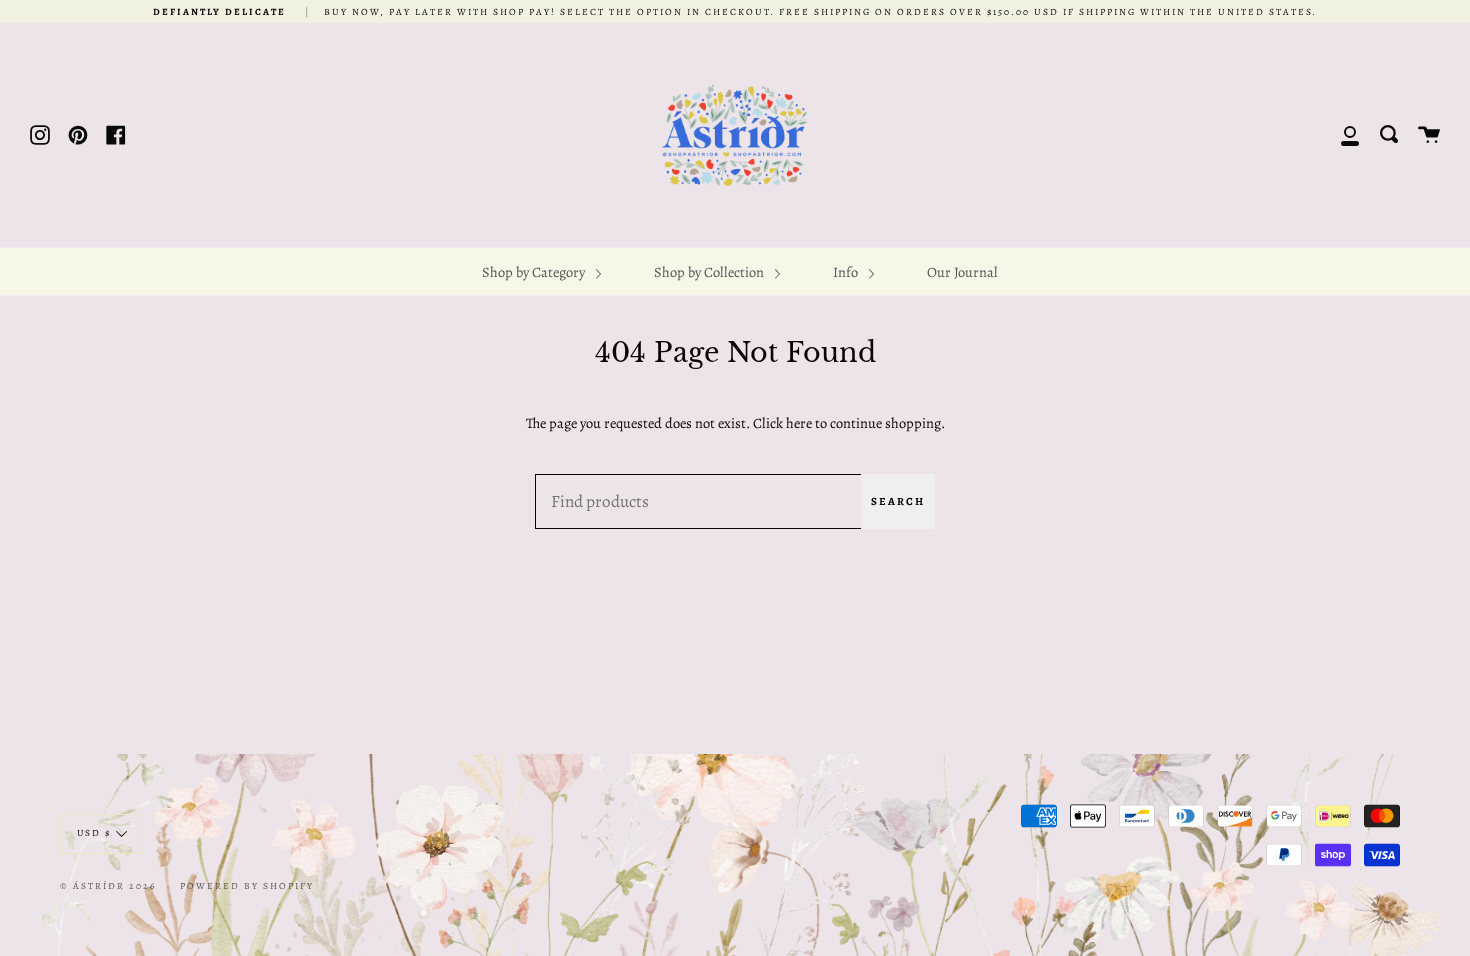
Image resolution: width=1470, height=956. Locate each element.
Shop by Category (535, 272)
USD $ (94, 832)
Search (898, 501)
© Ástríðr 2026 (108, 885)
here (799, 423)
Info (847, 272)
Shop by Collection (710, 272)
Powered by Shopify (247, 885)
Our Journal (962, 272)
